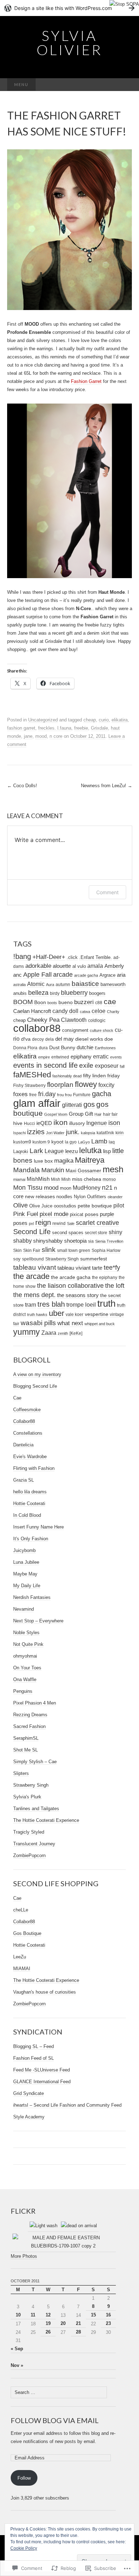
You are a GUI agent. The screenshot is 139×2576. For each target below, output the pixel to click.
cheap (90, 720)
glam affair (37, 1103)
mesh (113, 1169)
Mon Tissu (28, 1188)
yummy (27, 1332)
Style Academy (29, 2117)
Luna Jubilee (26, 1562)
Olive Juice (41, 1206)
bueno (66, 1002)
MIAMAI (22, 1969)
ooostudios (65, 1206)
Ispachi (19, 1133)
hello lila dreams (30, 1492)
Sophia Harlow (106, 1250)
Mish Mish (61, 1179)
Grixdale (99, 728)
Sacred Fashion (29, 1726)
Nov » (17, 2365)
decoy (38, 1039)
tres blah (51, 1304)
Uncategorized (43, 720)
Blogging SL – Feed (34, 2046)
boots (52, 1003)
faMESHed (32, 1075)
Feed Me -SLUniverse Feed (42, 2070)
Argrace (107, 975)
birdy (55, 993)
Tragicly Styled (29, 1832)
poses (92, 1214)
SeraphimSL (26, 1738)
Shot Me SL (25, 1750)
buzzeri (84, 1002)
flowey (86, 1084)
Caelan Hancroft (32, 1011)
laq (112, 1142)
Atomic (36, 984)
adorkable (38, 966)
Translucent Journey (34, 1844)
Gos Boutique (27, 1933)
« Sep (17, 2349)
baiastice (85, 984)
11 (33, 2315)
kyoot (57, 1142)
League (54, 1151)
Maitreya (90, 1160)
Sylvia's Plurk (27, 1797)
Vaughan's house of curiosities (45, 1992)
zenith (63, 1333)
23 (108, 2323)
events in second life (45, 1065)
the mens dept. (34, 1295)
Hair (98, 1114)
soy (17, 1259)
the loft (115, 1286)
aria (121, 975)
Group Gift (81, 1114)
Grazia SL (24, 1480)
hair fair (110, 1114)
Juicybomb (24, 1550)
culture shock (102, 1030)
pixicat (77, 1214)
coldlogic (97, 1020)
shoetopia (75, 1241)
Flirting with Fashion (34, 1468)
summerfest (94, 1259)
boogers (97, 993)
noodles (64, 1197)
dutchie (85, 1047)
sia (91, 1241)
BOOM (23, 1002)
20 (63, 2323)
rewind (59, 1223)
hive (18, 1123)
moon (66, 1188)
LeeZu (20, 1957)
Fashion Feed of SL (34, 2058)
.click (72, 958)
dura (43, 1048)
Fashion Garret (86, 381)
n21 (107, 1188)
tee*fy (112, 1268)
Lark (36, 1151)
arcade (63, 975)
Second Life (32, 1232)
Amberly (114, 966)
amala (95, 966)
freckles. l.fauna (55, 728)
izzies (36, 1132)
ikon (61, 1122)
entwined (60, 1057)
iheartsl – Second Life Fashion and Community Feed (67, 2105)
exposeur (107, 1066)
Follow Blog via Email (55, 2420)
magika (64, 1161)
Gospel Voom (56, 1114)
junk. (73, 1132)
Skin (17, 1250)
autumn (63, 984)
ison (114, 1123)
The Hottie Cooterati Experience (46, 1820)
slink (49, 1250)
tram (30, 1305)
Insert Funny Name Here (38, 1527)
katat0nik (105, 1133)
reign (43, 1222)
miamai (19, 1179)
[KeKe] (76, 1333)
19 (48, 2323)
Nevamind (24, 1609)
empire (44, 1057)
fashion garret (21, 728)
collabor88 (37, 1028)
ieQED (44, 1123)
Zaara (49, 1333)
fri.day (47, 1094)
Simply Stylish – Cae (35, 1762)
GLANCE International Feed (42, 2082)
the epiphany (105, 1278)
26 (48, 2332)
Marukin (53, 1170)
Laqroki (21, 1152)
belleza (38, 993)
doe (109, 1039)
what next (70, 1323)
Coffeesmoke (27, 1410)
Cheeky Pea (43, 1020)
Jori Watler (55, 1133)
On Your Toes (27, 1668)
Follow (24, 2478)
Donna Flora (25, 1048)
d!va (26, 1039)
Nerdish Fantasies (32, 1597)
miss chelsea (87, 1179)
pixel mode (54, 1214)
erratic (101, 1056)
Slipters (21, 1773)
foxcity (106, 1085)
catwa (85, 1012)
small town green (74, 1250)
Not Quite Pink (28, 1644)
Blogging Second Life (35, 1386)
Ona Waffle (25, 1679)
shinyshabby (48, 1241)
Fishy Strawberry (29, 1086)
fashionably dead (67, 1076)
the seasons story (78, 1295)
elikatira (120, 720)
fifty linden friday (101, 1076)
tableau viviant (74, 1268)
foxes (20, 1094)
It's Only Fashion (31, 1539)
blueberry (74, 993)
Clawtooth (74, 1020)
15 (93, 2315)
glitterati (72, 1105)
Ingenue (97, 1123)
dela (50, 1039)
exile (86, 1065)
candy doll (65, 1011)
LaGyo (84, 1142)
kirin (120, 1133)
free (33, 1095)
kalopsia (88, 1133)
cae (110, 1002)
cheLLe (21, 1910)
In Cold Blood (27, 1515)
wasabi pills (38, 1323)
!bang (22, 956)
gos (89, 1104)
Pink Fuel (26, 1214)
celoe (99, 1011)
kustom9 (22, 1142)
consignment (75, 1030)
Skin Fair (32, 1250)
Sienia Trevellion (109, 1241)
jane (28, 736)
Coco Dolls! (22, 786)
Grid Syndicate (29, 2093)
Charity (113, 1012)
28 (78, 2332)
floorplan (60, 1085)
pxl (31, 1223)
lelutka (90, 1150)
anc (17, 975)
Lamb (99, 1141)
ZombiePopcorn (29, 1855)
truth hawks (37, 1314)
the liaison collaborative (70, 1286)
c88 (99, 1002)
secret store (96, 1233)
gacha (102, 1094)
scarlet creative (97, 1223)
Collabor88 (24, 1421)
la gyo (71, 1142)
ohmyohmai (25, 1656)
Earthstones (105, 1048)
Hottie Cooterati (29, 1503)
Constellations (28, 1433)
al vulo (79, 966)
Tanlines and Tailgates (36, 1809)
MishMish (38, 1179)
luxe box (43, 1161)
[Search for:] (125, 85)
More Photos (24, 2256)
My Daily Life (27, 1586)
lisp (107, 1151)
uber (56, 1313)
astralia (19, 985)
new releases (40, 1196)
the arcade (31, 1276)
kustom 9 (41, 1142)
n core (56, 736)
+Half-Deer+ (49, 957)
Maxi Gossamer (83, 1170)
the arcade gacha (71, 1277)
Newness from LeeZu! (107, 786)
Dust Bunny (62, 1048)
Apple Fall (37, 975)
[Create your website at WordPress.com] (69, 8)
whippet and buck (100, 1324)
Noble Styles (26, 1633)
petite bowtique (95, 1206)
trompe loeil (81, 1305)
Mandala (27, 1170)
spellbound (33, 1259)
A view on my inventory (37, 1374)
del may (65, 1039)
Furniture (82, 1095)
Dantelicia (23, 1445)
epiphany (81, 1057)
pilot (119, 1205)
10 (18, 2315)
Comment (107, 892)
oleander (115, 1197)
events (116, 1057)
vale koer (74, 1314)
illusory (77, 1123)
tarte (97, 1268)
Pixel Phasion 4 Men (35, 1703)
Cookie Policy (24, 2548)
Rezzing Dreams (30, 1715)
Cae (17, 1398)
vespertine (97, 1314)
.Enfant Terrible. (96, 957)
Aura (50, 985)
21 (78, 2323)
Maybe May (25, 1574)
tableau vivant (35, 1267)
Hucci (29, 1124)
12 (48, 2315)
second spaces (68, 1233)
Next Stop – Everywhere (38, 1621)
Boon (40, 1002)
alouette (62, 966)
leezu (71, 1151)
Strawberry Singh (62, 1259)
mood (41, 736)
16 (108, 2315)
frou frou (64, 1095)
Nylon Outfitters (90, 1197)
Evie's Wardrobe (30, 1457)
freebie (81, 728)
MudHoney (87, 1188)
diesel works (89, 1039)
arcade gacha (86, 975)
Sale (71, 1223)
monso (109, 1179)
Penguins (23, 1691)
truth (106, 1303)
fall (122, 1066)
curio (104, 720)
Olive (20, 1205)
